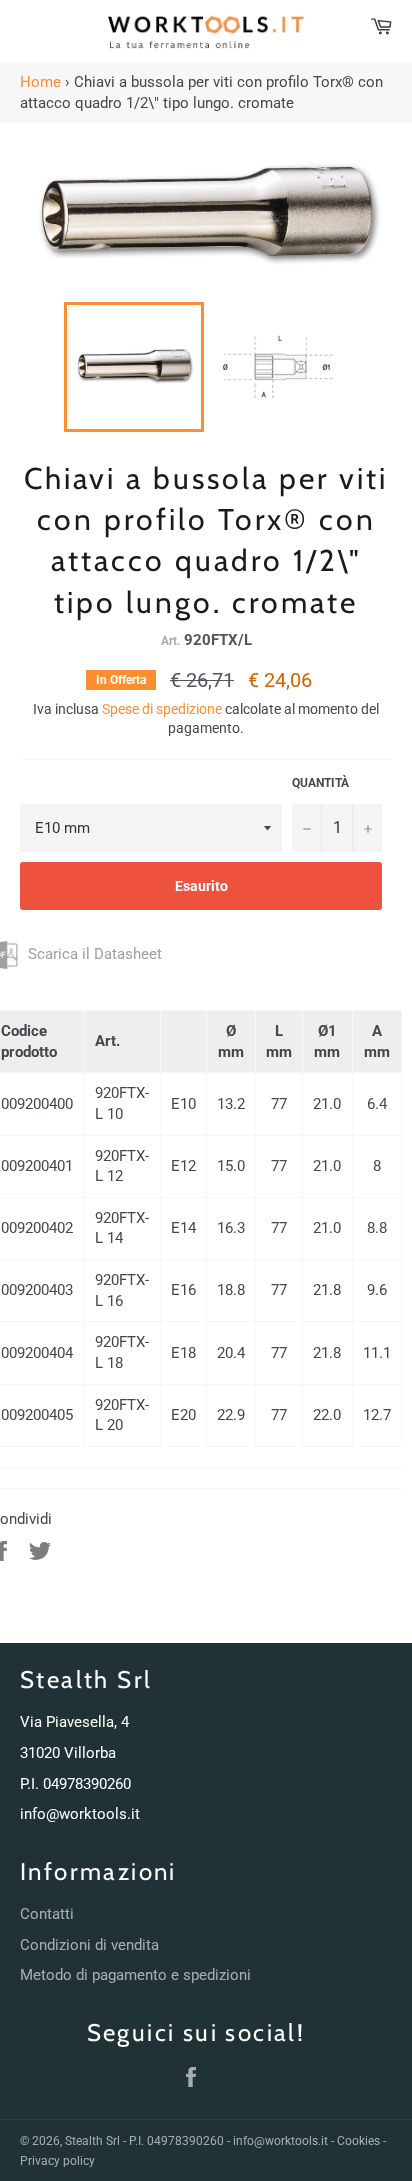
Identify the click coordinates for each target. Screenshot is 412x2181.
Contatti (47, 1914)
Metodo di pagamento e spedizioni (135, 1975)
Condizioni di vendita (89, 1945)
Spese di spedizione (162, 709)
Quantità (320, 783)
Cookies (358, 2141)
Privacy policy (57, 2161)
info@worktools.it (80, 1814)
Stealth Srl (92, 2141)
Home (40, 82)
